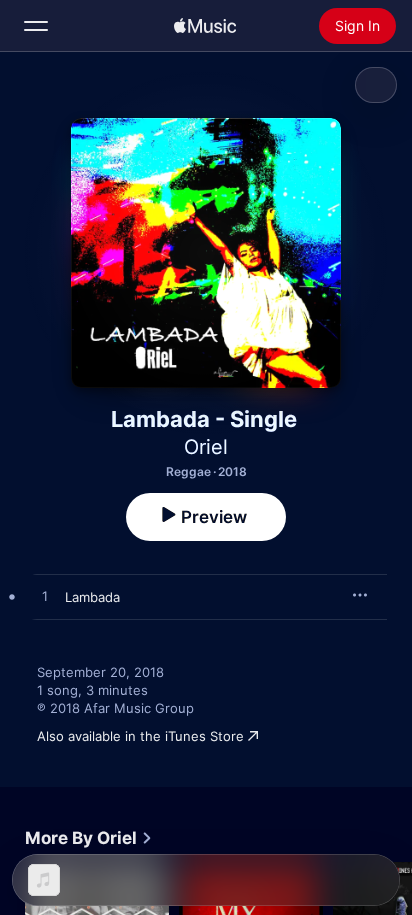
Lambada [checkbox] (92, 597)
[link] (89, 838)
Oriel (206, 447)
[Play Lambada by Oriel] (45, 597)
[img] (205, 26)
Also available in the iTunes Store (140, 736)
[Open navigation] (36, 26)
